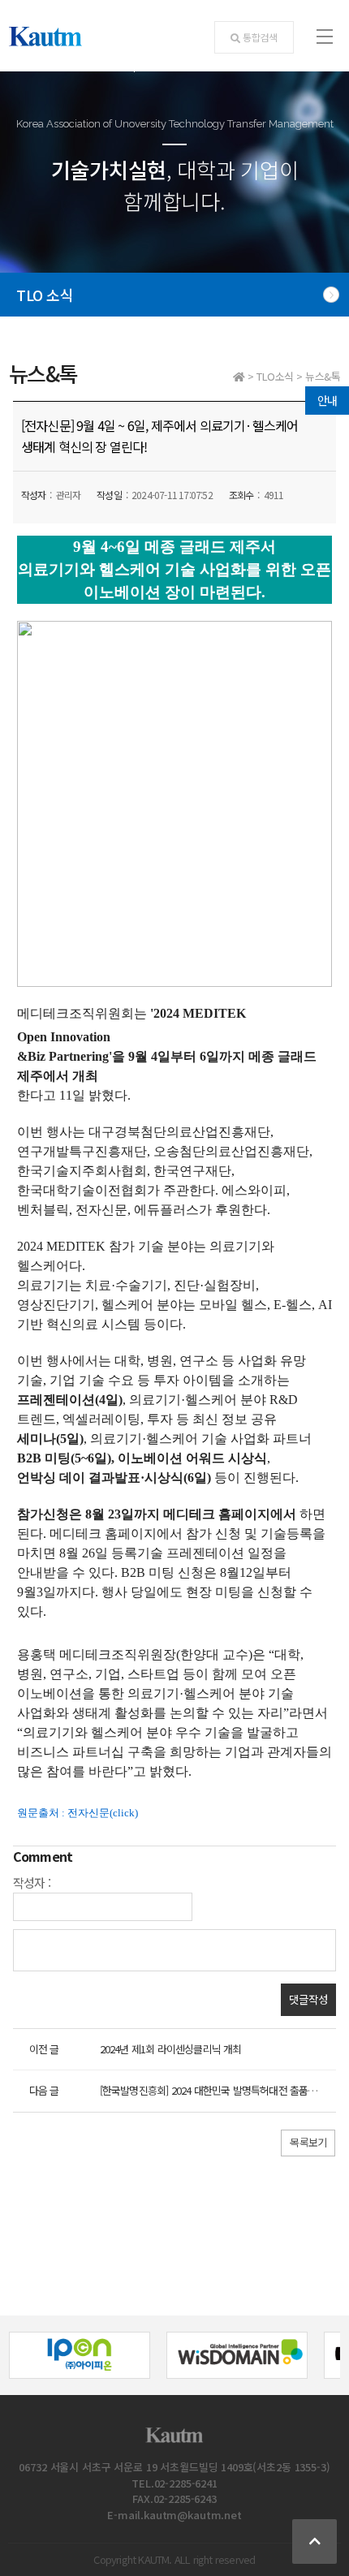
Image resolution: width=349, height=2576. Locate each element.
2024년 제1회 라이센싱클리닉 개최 (171, 2049)
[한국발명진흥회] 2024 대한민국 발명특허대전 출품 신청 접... (224, 2090)
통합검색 (260, 37)
